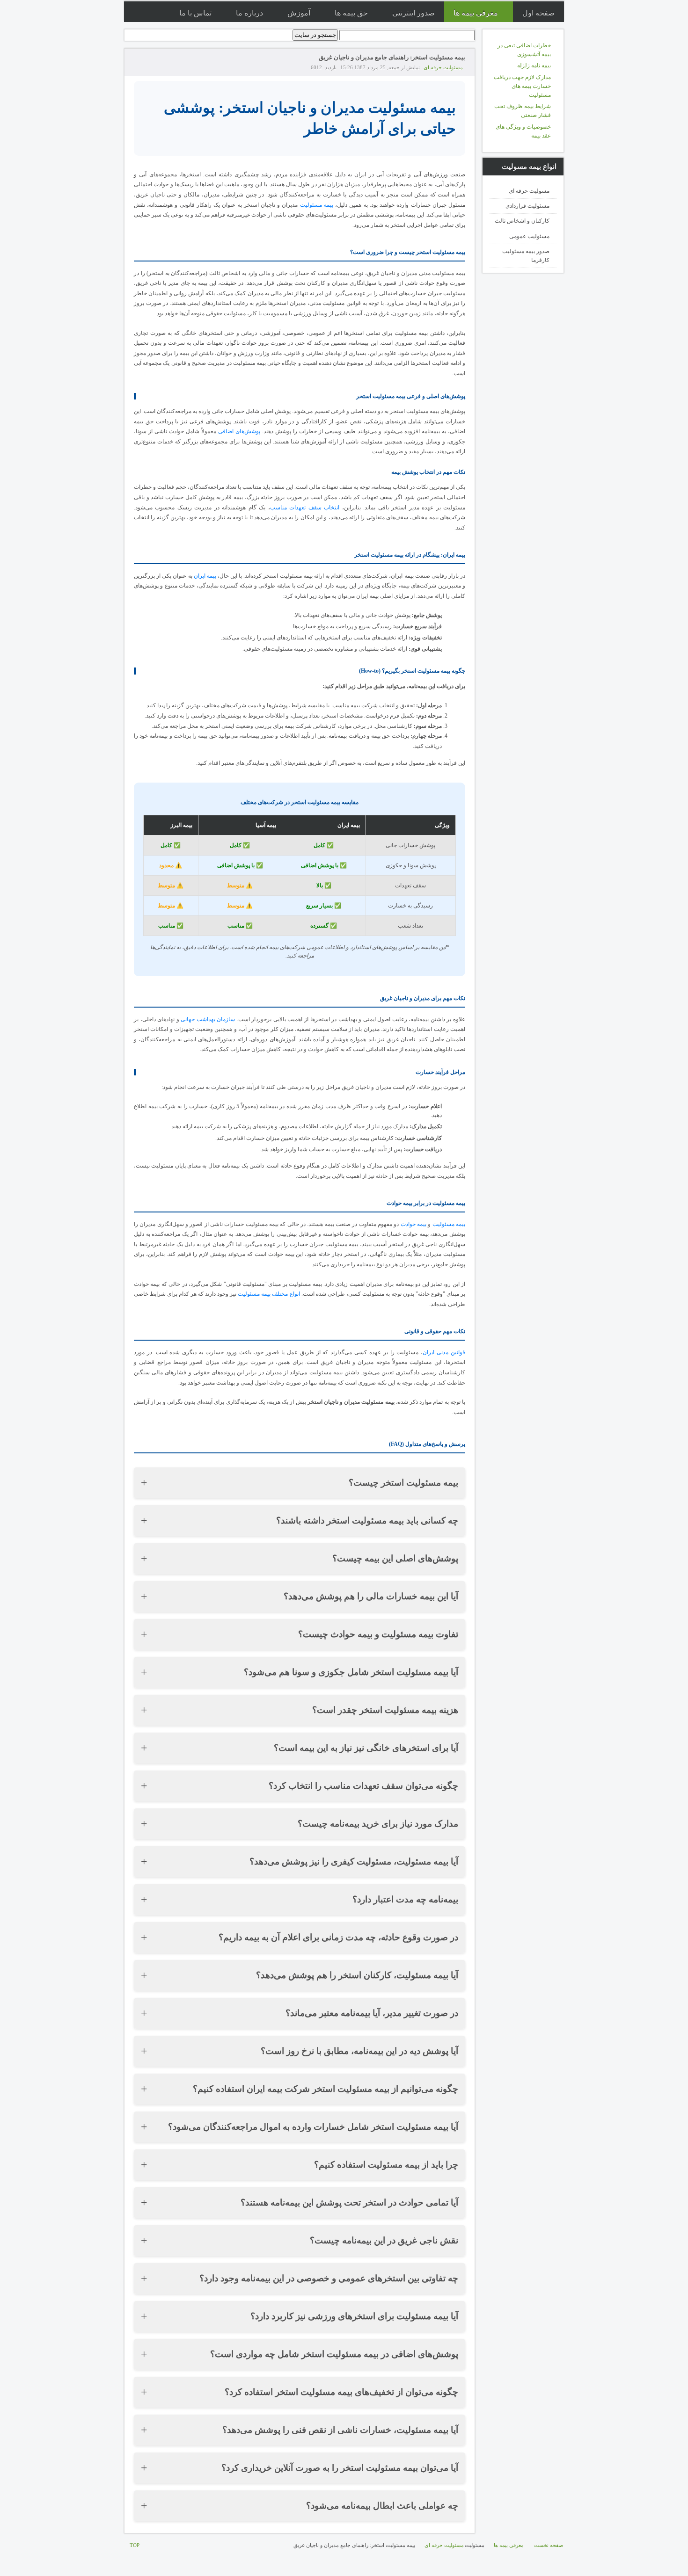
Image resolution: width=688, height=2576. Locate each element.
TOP (135, 2545)
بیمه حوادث (414, 1224)
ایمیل (139, 67)
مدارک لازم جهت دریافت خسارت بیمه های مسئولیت (522, 86)
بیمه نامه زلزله (534, 65)
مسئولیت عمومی (529, 236)
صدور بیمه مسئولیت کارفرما (526, 256)
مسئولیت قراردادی (527, 206)
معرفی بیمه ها (509, 2545)
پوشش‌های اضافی (239, 431)
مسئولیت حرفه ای (443, 67)
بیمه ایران (205, 576)
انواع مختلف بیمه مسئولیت (269, 1294)
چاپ (149, 67)
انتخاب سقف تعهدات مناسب (305, 508)
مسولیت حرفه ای (529, 191)
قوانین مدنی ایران (444, 1352)
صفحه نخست (549, 2545)
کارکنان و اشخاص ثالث (522, 221)
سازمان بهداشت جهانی (208, 1019)
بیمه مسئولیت (317, 205)
